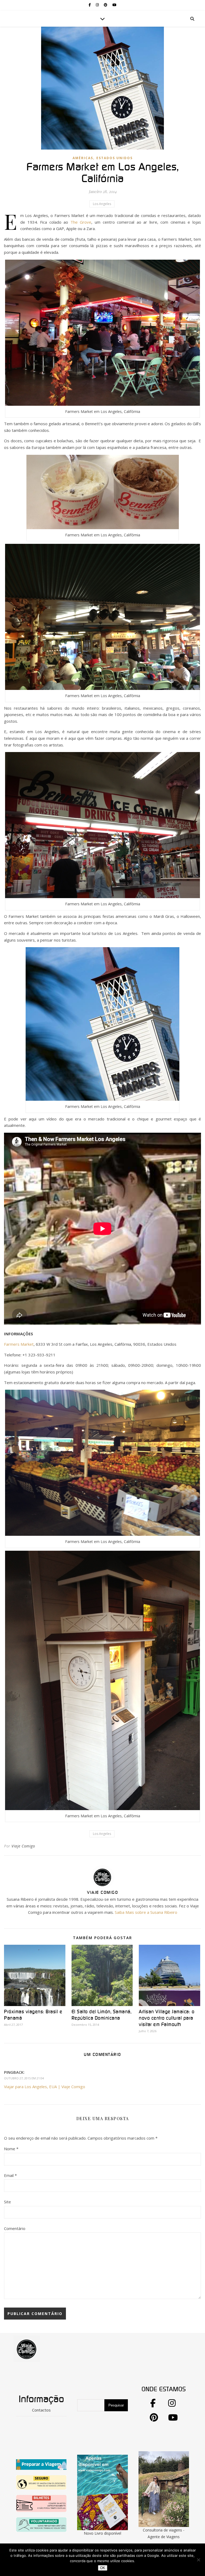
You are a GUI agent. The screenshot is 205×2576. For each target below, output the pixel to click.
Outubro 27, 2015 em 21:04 (24, 2078)
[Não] (198, 2560)
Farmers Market (19, 1344)
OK (103, 2568)
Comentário (15, 2228)
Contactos (41, 2410)
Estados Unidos (115, 158)
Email (10, 2175)
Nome (11, 2149)
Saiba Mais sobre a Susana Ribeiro (146, 1912)
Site (7, 2202)
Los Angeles (102, 204)
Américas (83, 158)
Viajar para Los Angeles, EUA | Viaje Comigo (45, 2087)
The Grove (81, 222)
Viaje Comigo (23, 1846)
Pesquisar (116, 2405)
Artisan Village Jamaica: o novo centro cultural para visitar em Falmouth (167, 2018)
